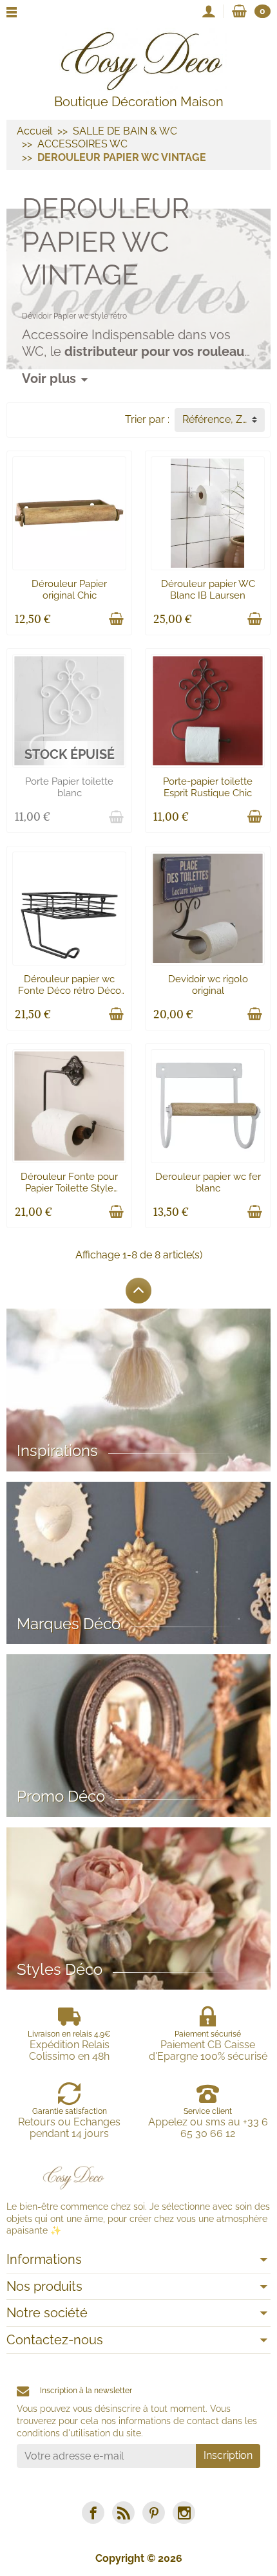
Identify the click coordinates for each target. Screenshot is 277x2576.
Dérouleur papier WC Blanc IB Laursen (208, 590)
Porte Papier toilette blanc (69, 787)
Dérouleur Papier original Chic (69, 590)
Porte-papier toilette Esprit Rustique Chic (208, 787)
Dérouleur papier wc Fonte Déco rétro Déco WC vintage (70, 991)
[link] (93, 2513)
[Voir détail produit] (116, 817)
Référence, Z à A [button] (221, 419)
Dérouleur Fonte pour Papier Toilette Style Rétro (69, 1188)
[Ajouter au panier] (116, 619)
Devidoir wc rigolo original (208, 985)
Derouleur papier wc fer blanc (208, 1182)
